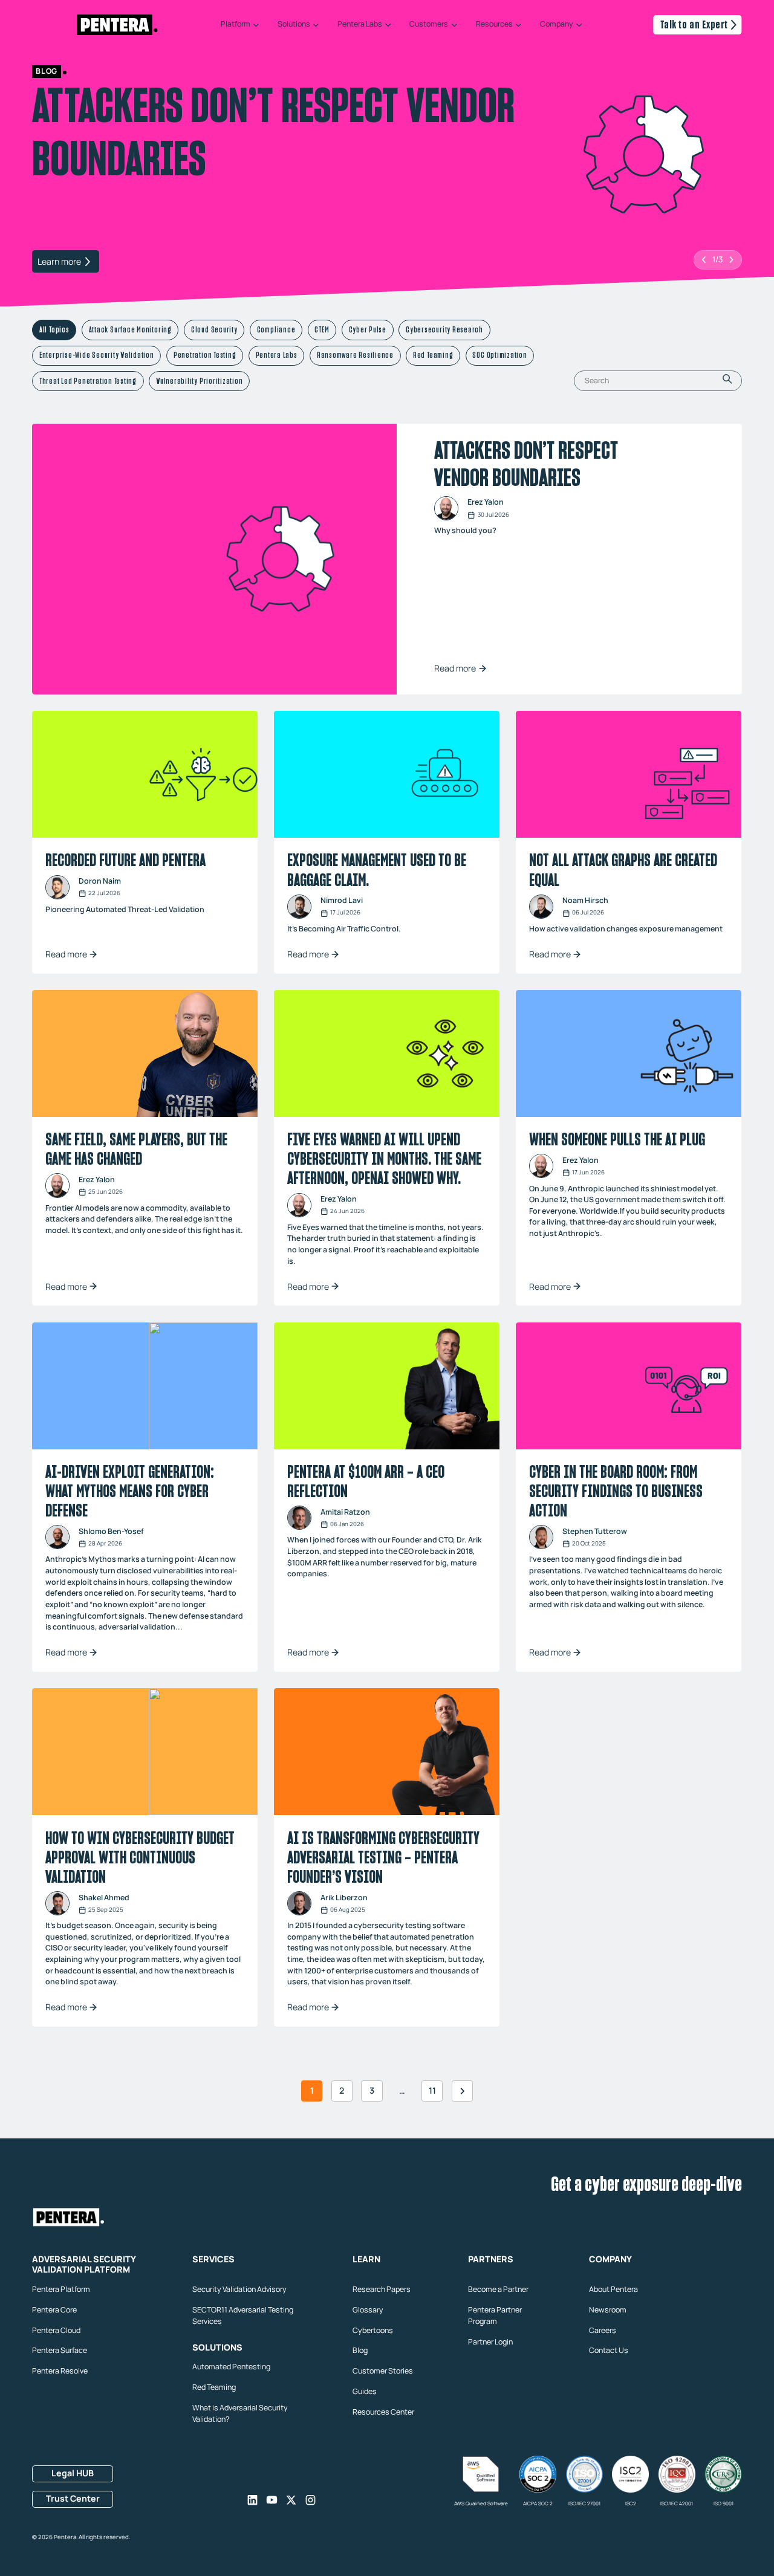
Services (213, 2259)
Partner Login (490, 2342)
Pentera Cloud (56, 2330)
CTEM (322, 329)
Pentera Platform (61, 2289)
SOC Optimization (499, 355)
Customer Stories (383, 2371)
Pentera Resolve (60, 2371)
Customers (429, 25)
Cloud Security (214, 329)
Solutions (294, 25)
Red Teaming (433, 355)
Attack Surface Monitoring (130, 329)
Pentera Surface (60, 2350)
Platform (236, 25)
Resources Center (383, 2412)
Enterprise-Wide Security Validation (97, 355)
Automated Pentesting (231, 2367)
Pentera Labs (360, 25)
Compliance (276, 329)
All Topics (54, 329)
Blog (360, 2350)
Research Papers (382, 2289)
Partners (491, 2259)
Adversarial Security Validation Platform (84, 2264)
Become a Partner (498, 2289)
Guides (365, 2391)
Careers (603, 2330)
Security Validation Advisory (239, 2289)
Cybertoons (373, 2330)
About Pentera (613, 2289)
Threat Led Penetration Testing (88, 380)
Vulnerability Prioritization (200, 380)
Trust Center (73, 2498)
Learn (366, 2259)
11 (432, 2090)
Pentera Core (54, 2309)
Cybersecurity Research (444, 329)
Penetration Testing (205, 355)
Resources (494, 25)
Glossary (368, 2309)
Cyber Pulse (368, 329)
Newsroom (608, 2309)
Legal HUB (73, 2473)
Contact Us (609, 2350)
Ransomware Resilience (355, 355)
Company (557, 25)
